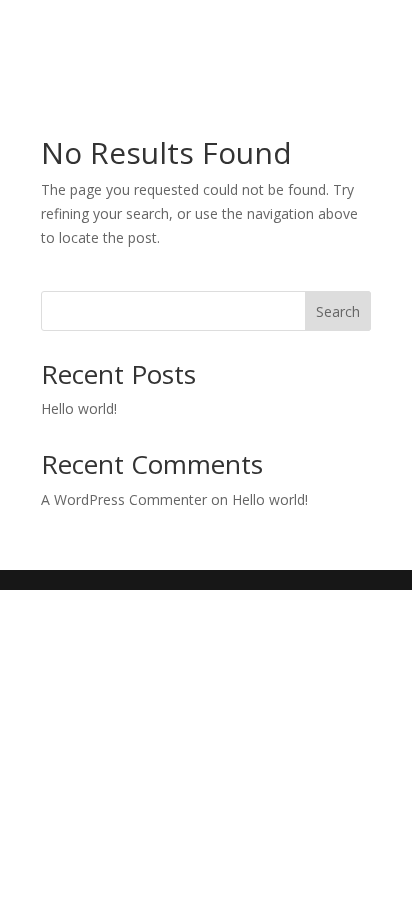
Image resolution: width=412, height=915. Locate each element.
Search (338, 311)
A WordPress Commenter (124, 499)
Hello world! (79, 408)
